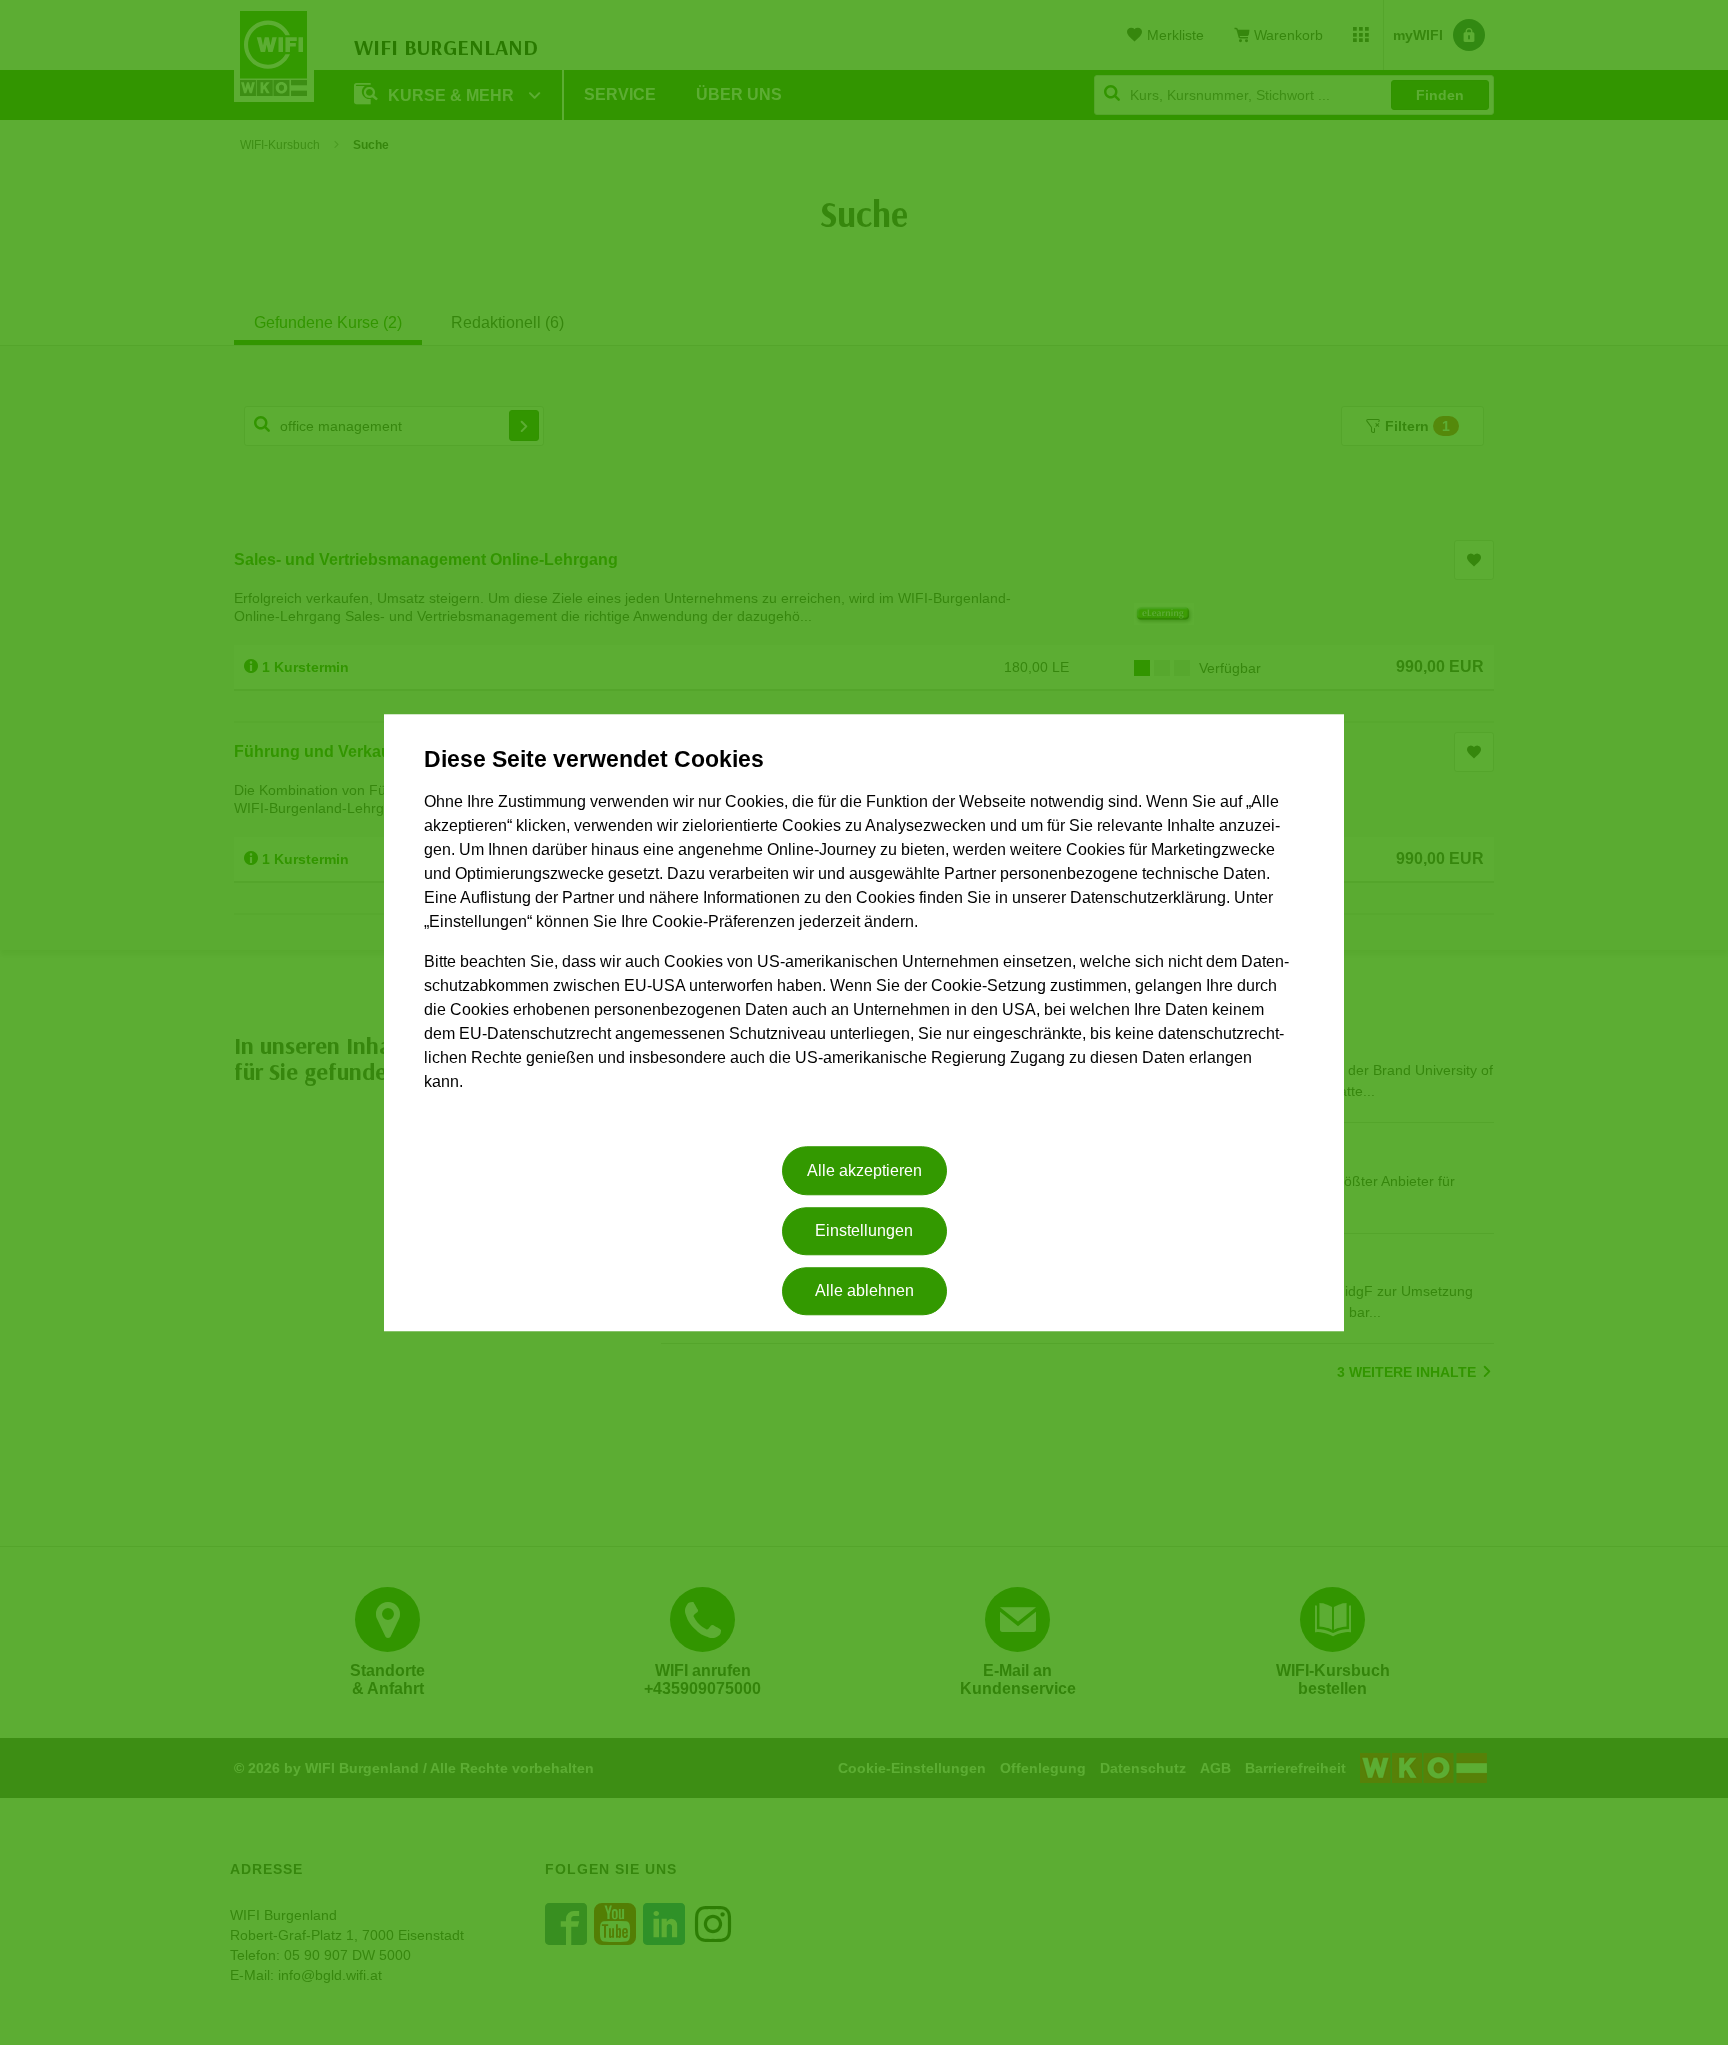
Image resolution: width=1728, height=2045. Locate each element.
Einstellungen (864, 1230)
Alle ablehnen (864, 1291)
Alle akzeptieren (864, 1170)
